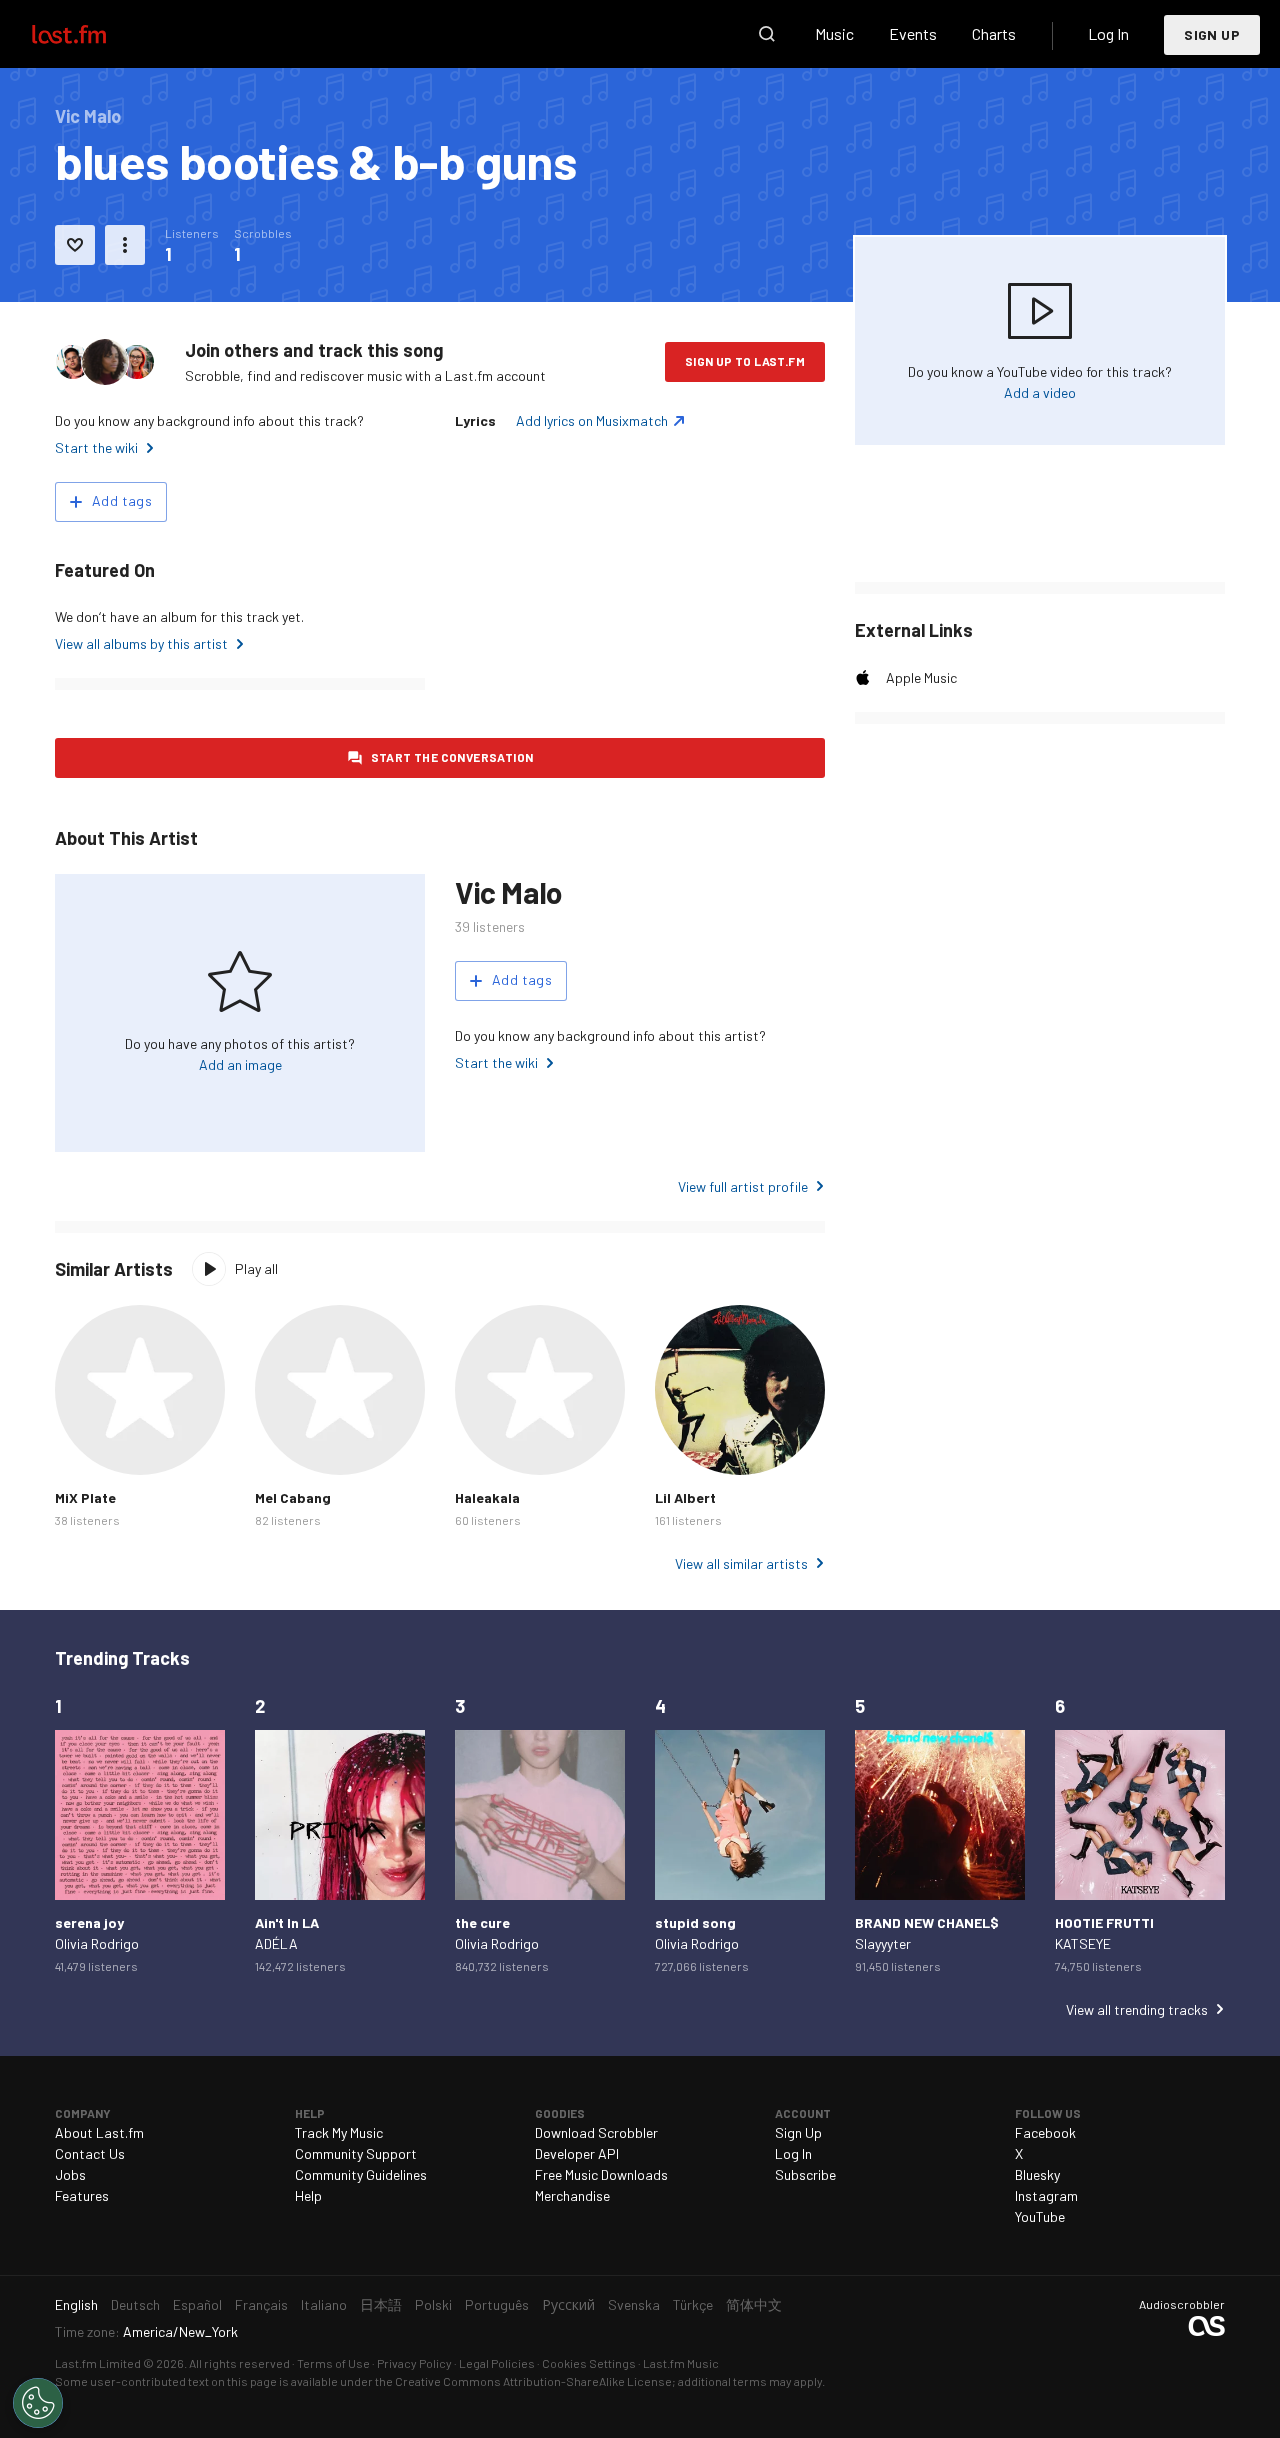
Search (767, 34)
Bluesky (1037, 2174)
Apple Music (921, 677)
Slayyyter (883, 1943)
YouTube (1040, 2216)
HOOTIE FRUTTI (1104, 1922)
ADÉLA (276, 1943)
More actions (125, 245)
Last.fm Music (681, 2363)
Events (913, 33)
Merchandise (572, 2195)
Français (261, 2304)
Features (82, 2195)
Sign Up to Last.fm (745, 361)
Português (497, 2304)
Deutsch (135, 2304)
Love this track (75, 245)
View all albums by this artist (141, 643)
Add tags (122, 500)
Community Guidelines (361, 2174)
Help (308, 2195)
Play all (256, 1268)
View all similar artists (741, 1563)
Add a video (1040, 392)
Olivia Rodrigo (97, 1943)
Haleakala (487, 1497)
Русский (568, 2304)
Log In (1108, 33)
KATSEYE (1083, 1943)
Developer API (577, 2153)
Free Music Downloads (601, 2174)
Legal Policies (497, 2363)
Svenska (634, 2304)
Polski (433, 2304)
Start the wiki (96, 447)
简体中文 (754, 2304)
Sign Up (1212, 34)
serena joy (89, 1922)
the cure (482, 1922)
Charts (994, 33)
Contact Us (90, 2153)
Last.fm (92, 34)
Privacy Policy (414, 2363)
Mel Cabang (293, 1497)
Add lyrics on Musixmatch (592, 420)
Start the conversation (452, 757)
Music (834, 33)
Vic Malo (508, 892)
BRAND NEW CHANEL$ (927, 1922)
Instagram (1046, 2195)
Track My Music (339, 2132)
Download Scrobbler (596, 2132)
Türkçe (693, 2304)
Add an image (240, 1064)
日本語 (381, 2304)
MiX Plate (85, 1497)
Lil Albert (685, 1497)
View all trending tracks (1137, 2009)
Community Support (356, 2153)
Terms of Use (333, 2363)
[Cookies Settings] (38, 2403)
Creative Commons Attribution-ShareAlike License (533, 2381)
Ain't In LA (287, 1922)
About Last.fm (99, 2132)
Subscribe (805, 2174)
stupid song (695, 1922)
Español (197, 2304)
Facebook (1045, 2132)
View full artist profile (743, 1186)
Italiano (324, 2304)
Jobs (70, 2174)
